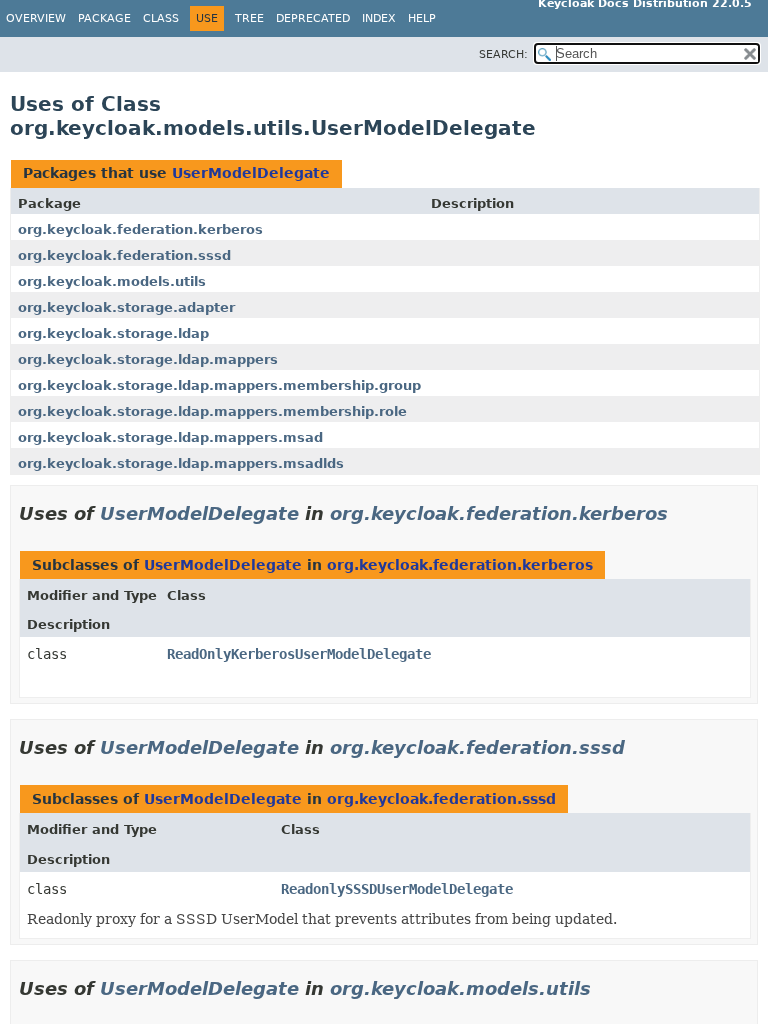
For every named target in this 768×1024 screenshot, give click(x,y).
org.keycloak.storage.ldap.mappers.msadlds (181, 463)
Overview (36, 18)
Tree (249, 18)
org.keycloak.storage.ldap (113, 333)
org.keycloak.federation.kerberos (140, 229)
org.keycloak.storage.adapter (126, 307)
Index (379, 18)
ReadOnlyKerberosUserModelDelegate (299, 654)
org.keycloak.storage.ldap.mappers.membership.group (219, 385)
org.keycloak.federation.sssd (124, 255)
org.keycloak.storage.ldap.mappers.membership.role (212, 411)
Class (161, 18)
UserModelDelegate (251, 173)
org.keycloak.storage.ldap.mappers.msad (170, 437)
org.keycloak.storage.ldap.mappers (148, 359)
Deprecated (313, 18)
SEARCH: (503, 54)
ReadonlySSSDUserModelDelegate (397, 889)
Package (104, 18)
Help (422, 18)
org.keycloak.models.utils (112, 281)
